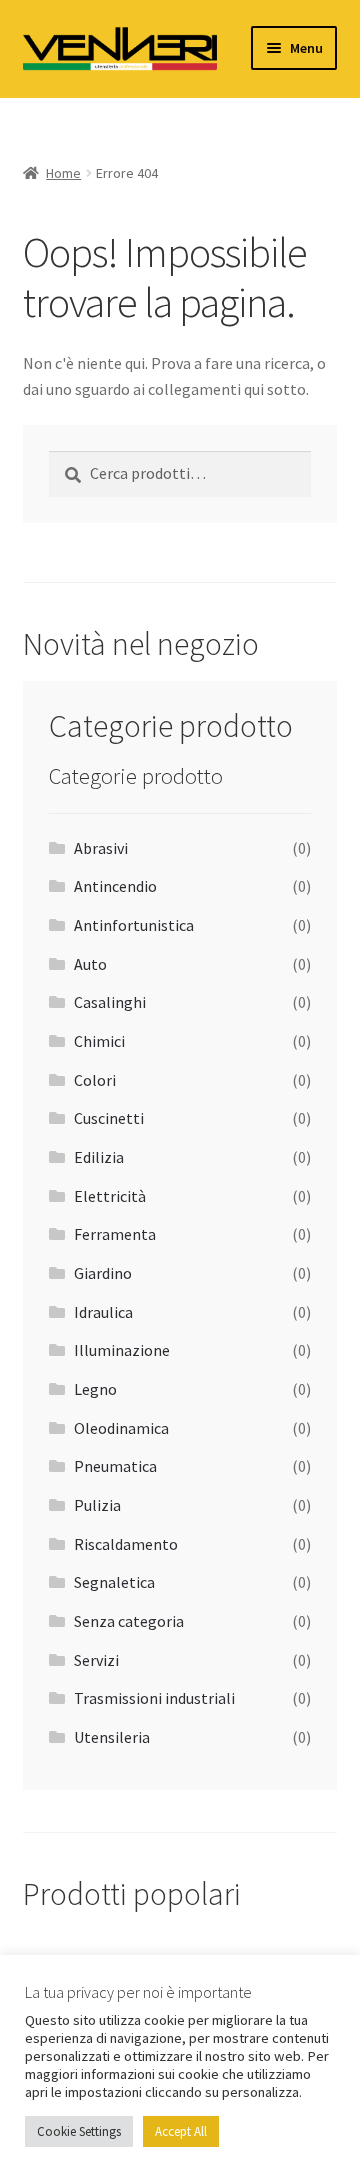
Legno (95, 1389)
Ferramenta (115, 1234)
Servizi (96, 1660)
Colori (95, 1080)
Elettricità (110, 1196)
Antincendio (115, 886)
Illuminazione (122, 1350)
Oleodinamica (121, 1428)
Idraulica (103, 1312)
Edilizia (99, 1157)
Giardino (103, 1273)
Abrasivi (101, 848)
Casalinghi (110, 1002)
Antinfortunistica (134, 925)
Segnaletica (114, 1582)
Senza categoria (129, 1621)
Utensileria (112, 1737)
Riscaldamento (126, 1544)
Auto (90, 964)
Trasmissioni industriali (154, 1698)
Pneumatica (115, 1466)
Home (63, 173)
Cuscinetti (109, 1118)
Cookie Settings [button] (79, 2131)
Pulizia (97, 1505)
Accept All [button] (181, 2131)
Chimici (99, 1041)
